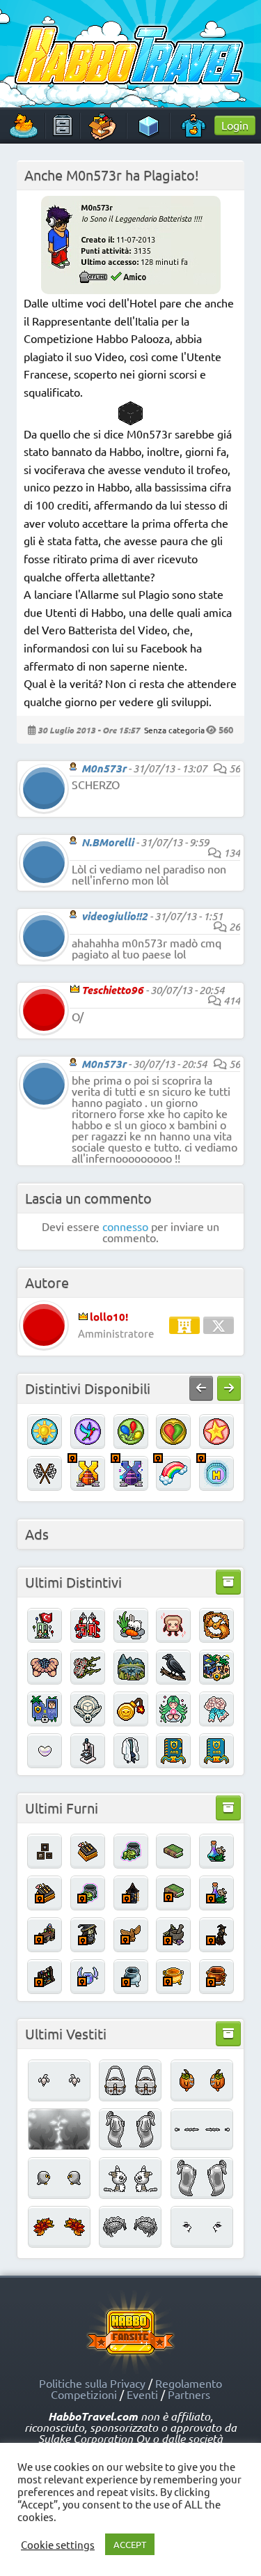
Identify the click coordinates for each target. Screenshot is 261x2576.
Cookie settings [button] (58, 2545)
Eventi (142, 2394)
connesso (125, 1226)
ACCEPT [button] (130, 2544)
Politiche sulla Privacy (92, 2383)
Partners (189, 2394)
